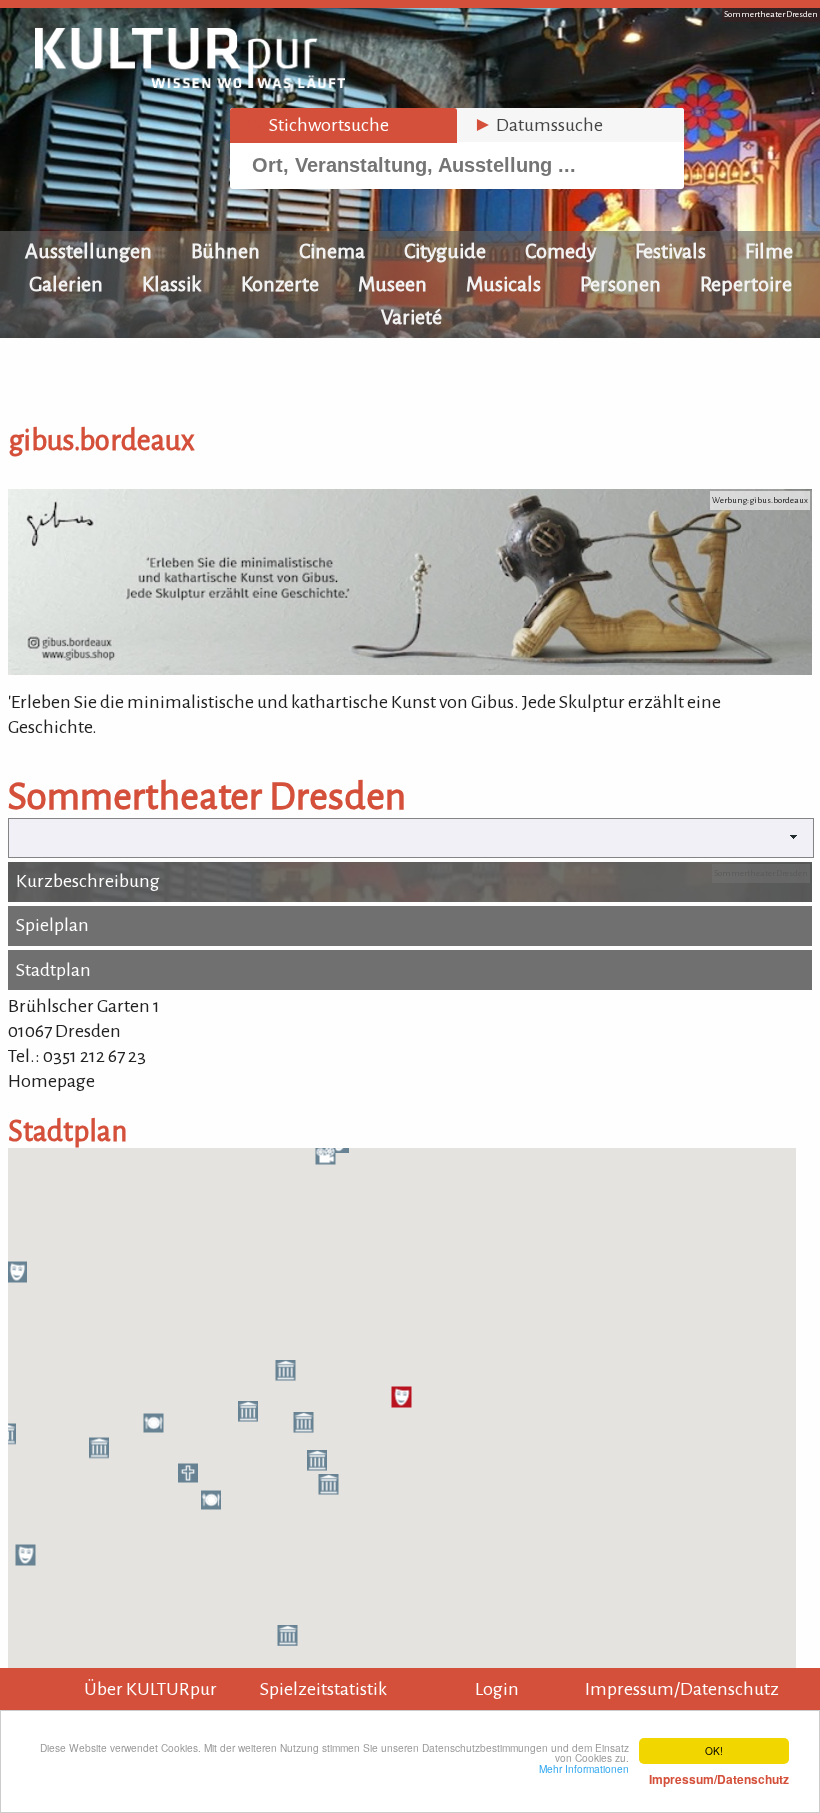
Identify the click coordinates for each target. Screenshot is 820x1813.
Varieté (411, 317)
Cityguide (445, 251)
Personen (620, 284)
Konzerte (280, 284)
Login (497, 1689)
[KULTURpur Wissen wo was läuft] (190, 82)
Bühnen (225, 251)
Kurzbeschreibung (88, 881)
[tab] (343, 125)
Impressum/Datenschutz (682, 1689)
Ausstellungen (88, 251)
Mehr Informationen (664, 1774)
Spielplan (52, 925)
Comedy (560, 251)
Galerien (66, 284)
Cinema (332, 251)
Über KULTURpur (150, 1689)
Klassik (172, 284)
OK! (714, 1750)
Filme (769, 251)
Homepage (51, 1081)
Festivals (670, 251)
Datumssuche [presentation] (538, 125)
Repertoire (746, 284)
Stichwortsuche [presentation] (317, 125)
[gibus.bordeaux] (410, 669)
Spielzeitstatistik (323, 1689)
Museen (392, 284)
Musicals (503, 284)
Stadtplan (53, 970)
